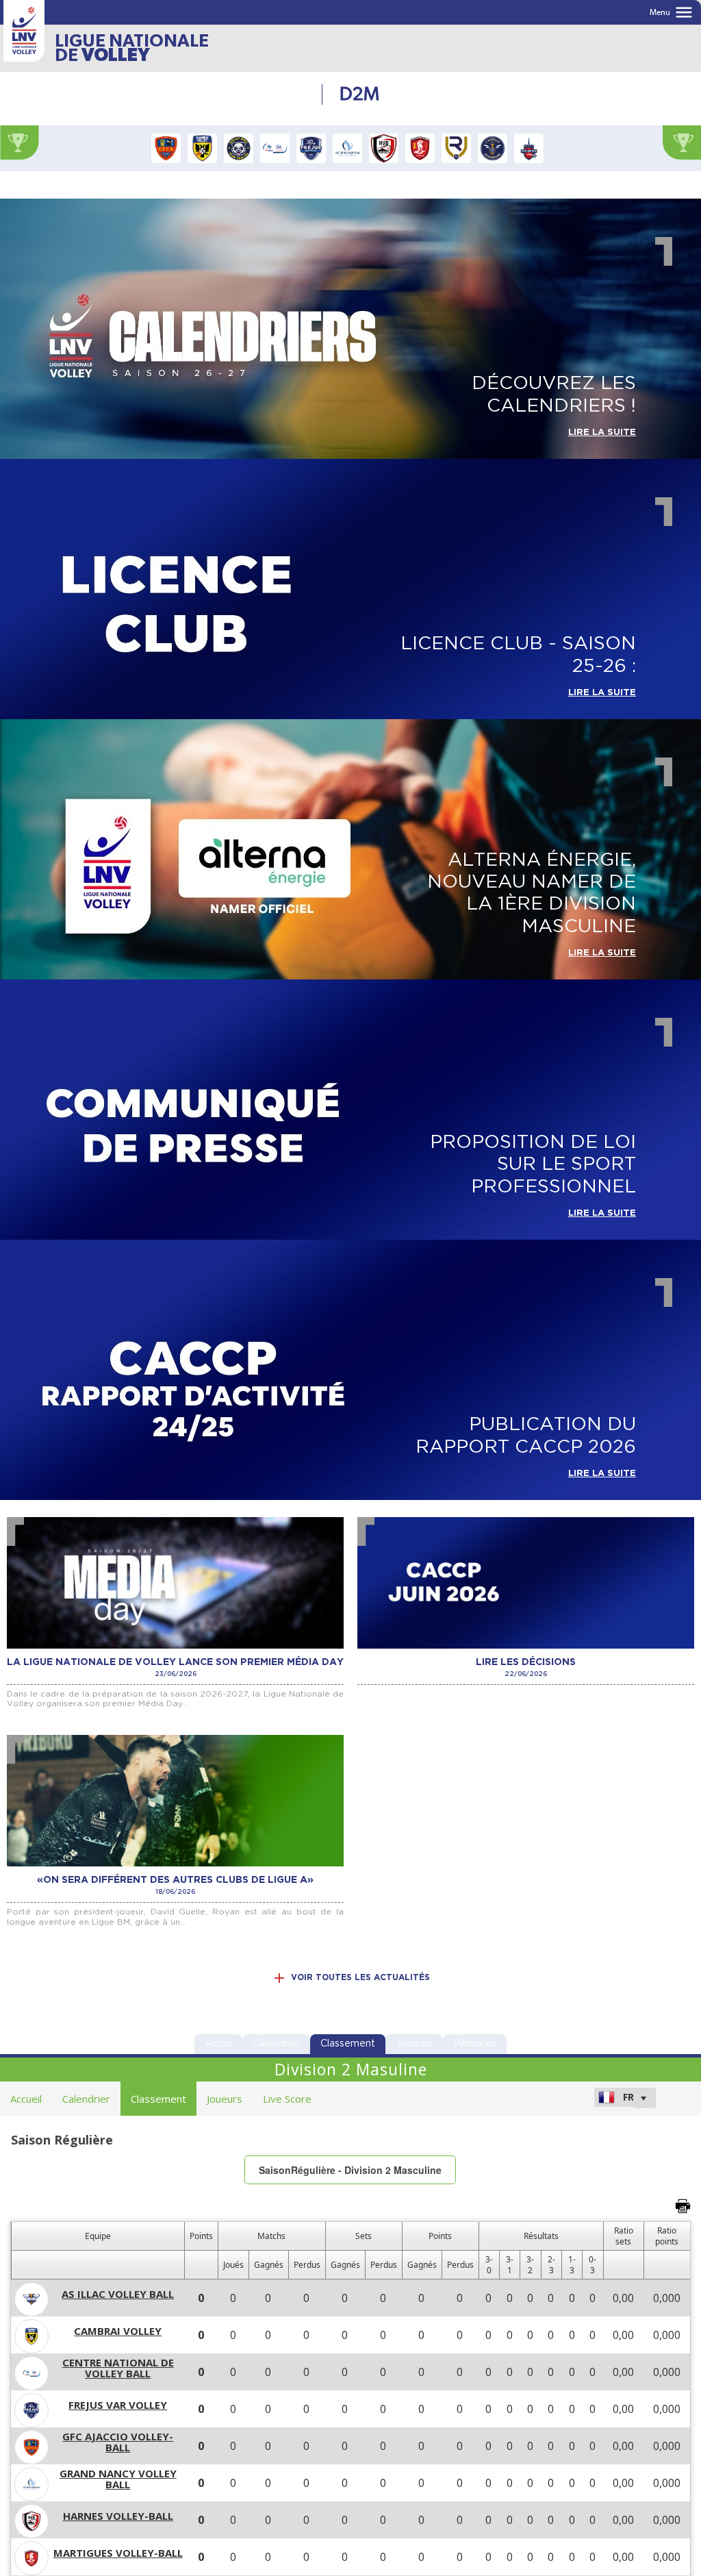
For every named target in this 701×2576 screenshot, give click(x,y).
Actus (218, 2044)
